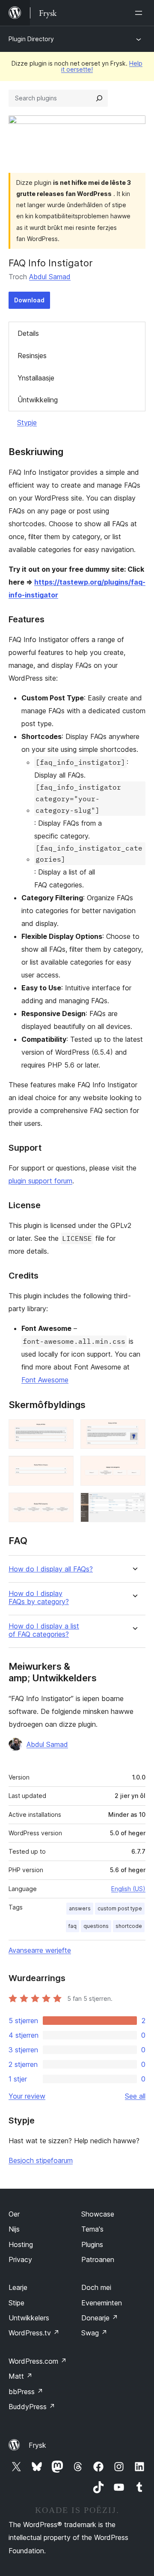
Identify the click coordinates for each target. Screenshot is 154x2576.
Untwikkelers (29, 2318)
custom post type (120, 1908)
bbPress (26, 2392)
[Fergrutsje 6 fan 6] (134, 1504)
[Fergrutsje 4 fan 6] (134, 1467)
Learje (18, 2287)
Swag (94, 2333)
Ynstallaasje (36, 378)
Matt (21, 2376)
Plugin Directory (31, 39)
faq (73, 1926)
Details (28, 333)
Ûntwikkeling (38, 400)
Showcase (98, 2214)
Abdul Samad (50, 277)
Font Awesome (45, 1380)
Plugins (92, 2244)
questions (96, 1926)
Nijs (14, 2229)
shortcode (129, 1926)
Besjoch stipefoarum (41, 2160)
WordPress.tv (34, 2333)
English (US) (128, 1889)
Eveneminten (102, 2303)
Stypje (27, 422)
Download (29, 300)
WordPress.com (38, 2361)
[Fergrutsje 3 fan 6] (62, 1467)
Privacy (20, 2259)
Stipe (16, 2303)
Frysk (37, 2445)
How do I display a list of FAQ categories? (44, 1630)
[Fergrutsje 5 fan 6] (62, 1504)
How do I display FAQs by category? (39, 1598)
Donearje (100, 2318)
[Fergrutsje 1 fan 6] (62, 1431)
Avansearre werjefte (40, 1950)
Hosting (21, 2244)
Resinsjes (32, 356)
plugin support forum (40, 1181)
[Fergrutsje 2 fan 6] (134, 1431)
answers (80, 1908)
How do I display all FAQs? (51, 1569)
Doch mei (96, 2287)
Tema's (92, 2229)
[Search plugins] (99, 98)
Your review (27, 2096)
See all (135, 2096)
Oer (14, 2214)
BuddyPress (32, 2407)
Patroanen (98, 2259)
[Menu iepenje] (140, 13)
